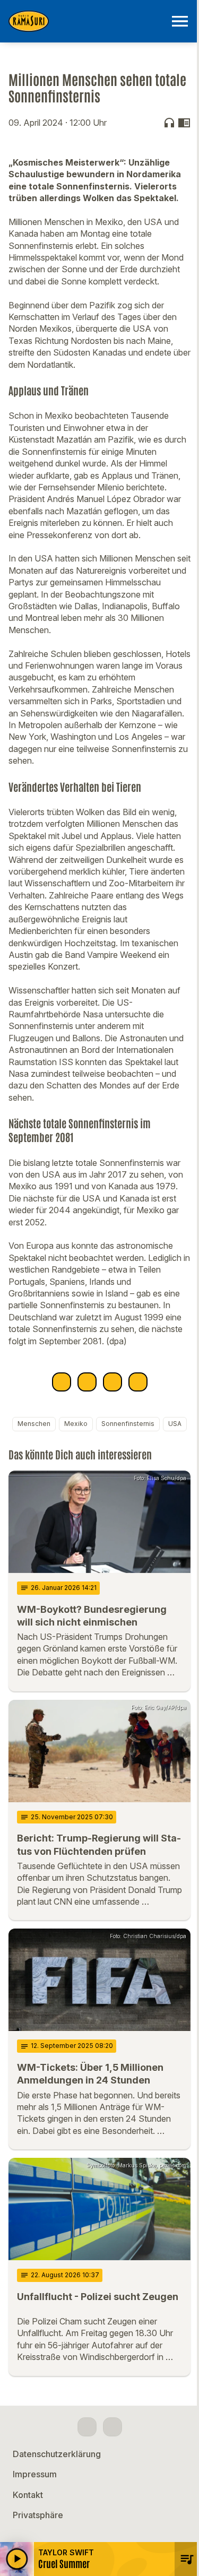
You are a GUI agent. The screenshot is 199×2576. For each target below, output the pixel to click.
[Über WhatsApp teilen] (113, 1382)
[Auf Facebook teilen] (62, 1382)
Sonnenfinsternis (128, 1424)
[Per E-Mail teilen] (138, 1382)
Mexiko (76, 1424)
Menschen (34, 1424)
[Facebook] (87, 2427)
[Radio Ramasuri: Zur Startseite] (87, 21)
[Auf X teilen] (87, 1382)
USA (175, 1424)
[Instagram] (113, 2427)
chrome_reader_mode (184, 123)
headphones (169, 123)
